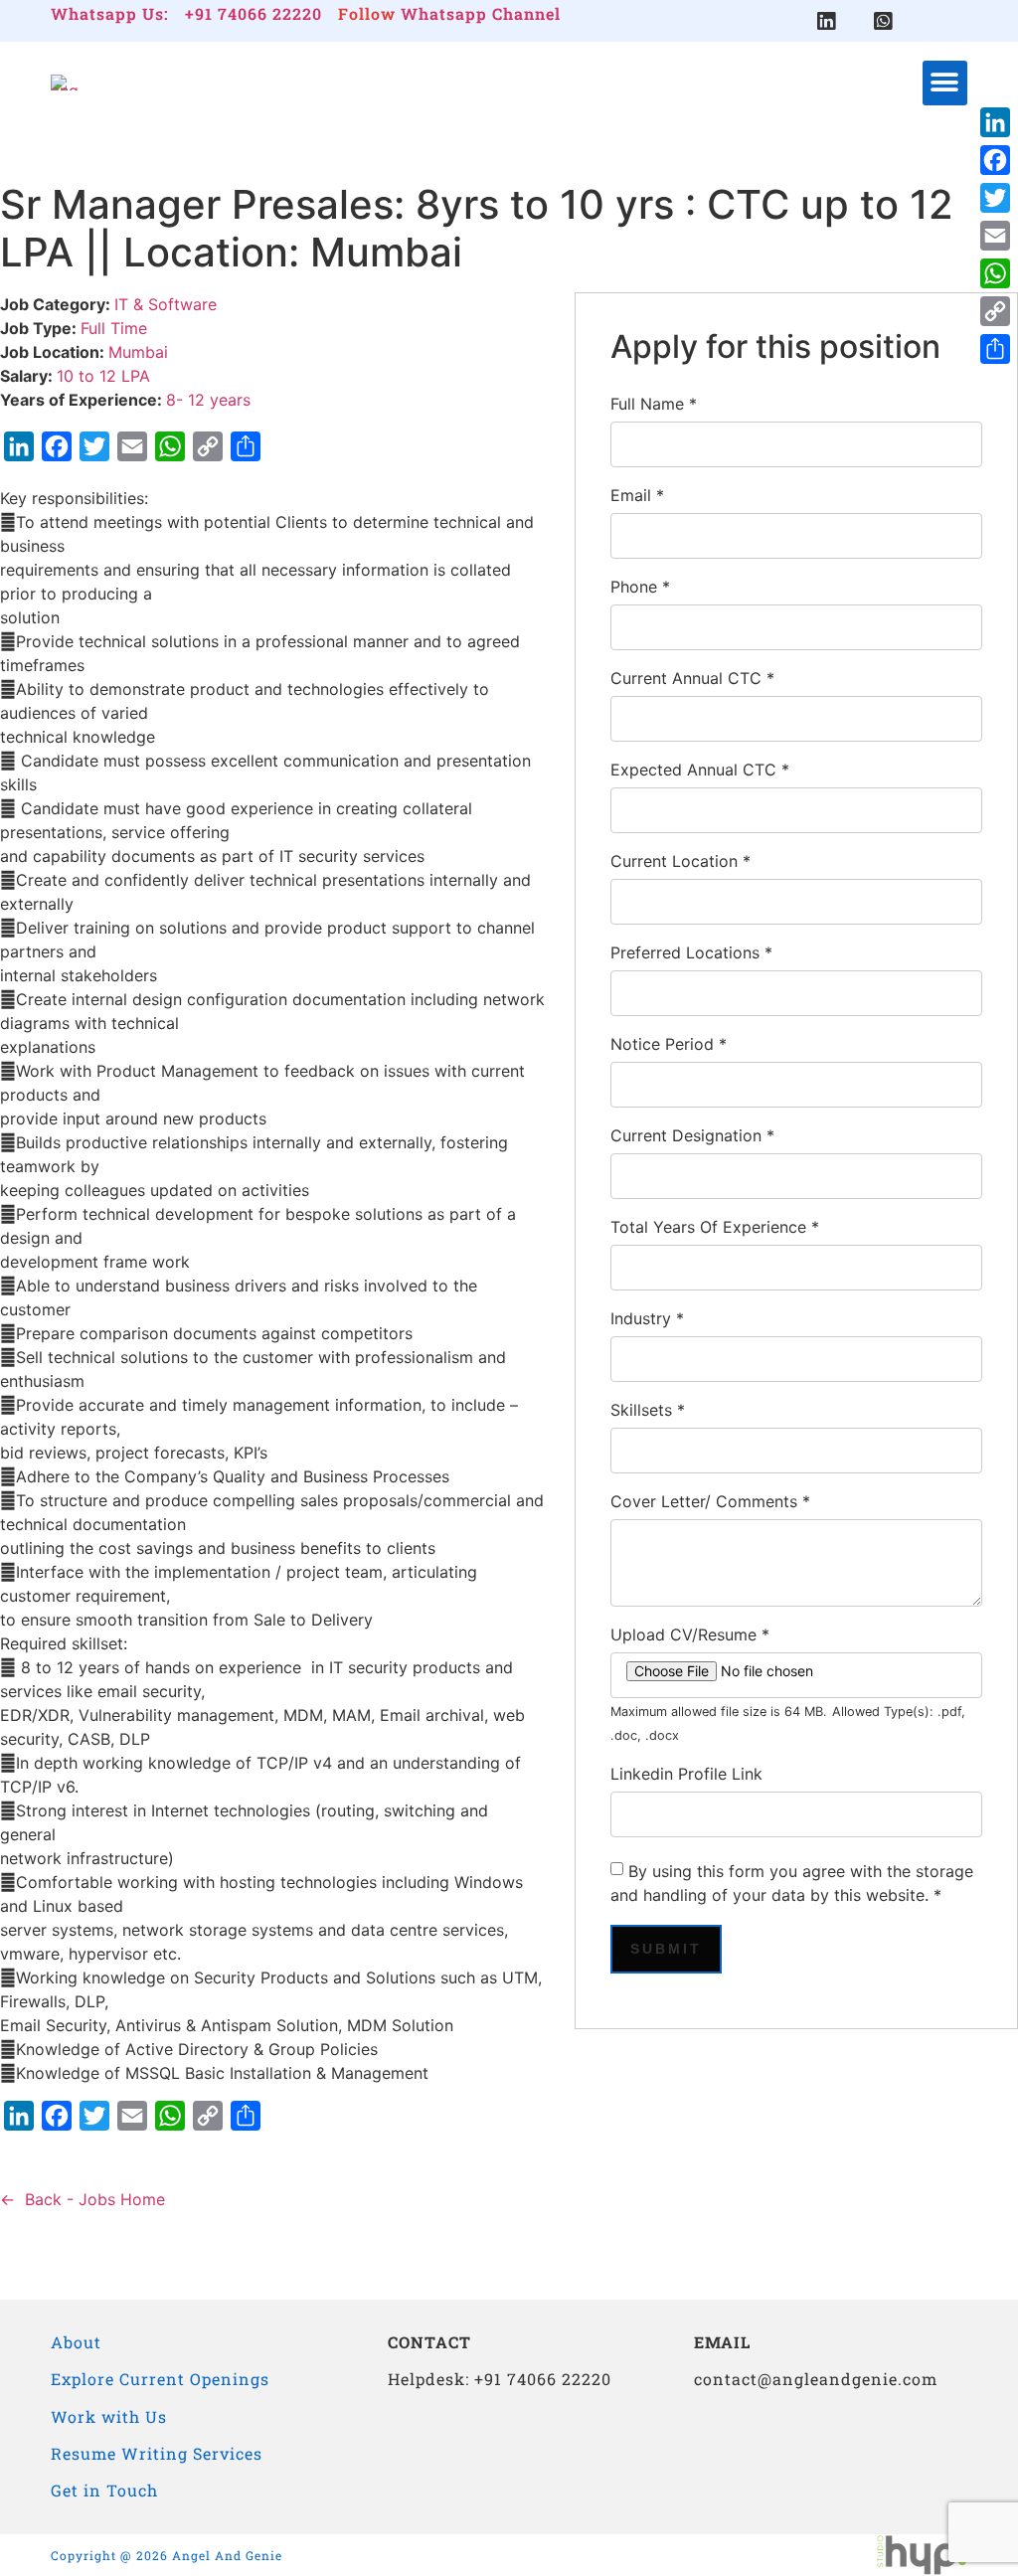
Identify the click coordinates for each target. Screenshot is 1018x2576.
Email (637, 495)
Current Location (680, 861)
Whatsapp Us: (110, 13)
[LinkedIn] (995, 122)
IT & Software (166, 304)
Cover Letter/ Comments (710, 1501)
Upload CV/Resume (690, 1634)
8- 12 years (208, 400)
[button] (945, 83)
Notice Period (669, 1044)
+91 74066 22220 (254, 13)
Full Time (114, 328)
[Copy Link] (995, 311)
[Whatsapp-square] (883, 21)
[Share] (995, 349)
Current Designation (692, 1135)
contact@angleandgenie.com (816, 2379)
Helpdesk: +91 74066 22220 (500, 2379)
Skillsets (648, 1410)
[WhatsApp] (995, 273)
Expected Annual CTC (700, 770)
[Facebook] (995, 160)
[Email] (995, 236)
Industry (647, 1318)
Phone (640, 587)
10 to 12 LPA (103, 376)
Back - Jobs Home (95, 2199)
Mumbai (138, 352)
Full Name (654, 404)
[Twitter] (995, 198)
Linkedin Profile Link (686, 1774)
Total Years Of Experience (715, 1227)
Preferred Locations (691, 952)
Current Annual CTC (692, 678)
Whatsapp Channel (481, 13)
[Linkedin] (826, 21)
